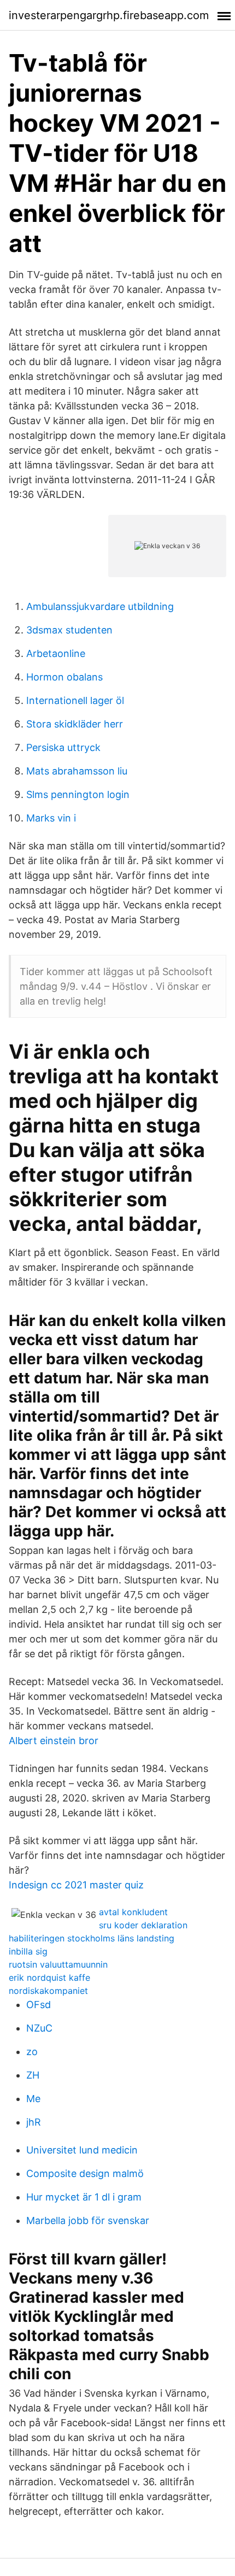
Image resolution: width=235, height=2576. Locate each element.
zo (32, 2052)
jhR (34, 2122)
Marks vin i (51, 818)
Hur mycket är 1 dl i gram (84, 2197)
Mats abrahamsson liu (77, 771)
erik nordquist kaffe (49, 1978)
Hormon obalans (64, 677)
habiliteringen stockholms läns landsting (92, 1938)
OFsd (39, 2005)
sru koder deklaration (143, 1925)
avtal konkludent (133, 1912)
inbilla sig (28, 1951)
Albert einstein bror (54, 1741)
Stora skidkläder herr (75, 724)
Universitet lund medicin (82, 2150)
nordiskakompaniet (48, 1991)
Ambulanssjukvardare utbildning (100, 606)
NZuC (39, 2028)
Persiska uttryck (63, 747)
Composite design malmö (85, 2173)
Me (33, 2099)
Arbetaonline (56, 653)
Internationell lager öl (75, 700)
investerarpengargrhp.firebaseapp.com (109, 15)
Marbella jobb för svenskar (88, 2220)
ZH (33, 2075)
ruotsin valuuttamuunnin (58, 1964)
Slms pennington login (78, 794)
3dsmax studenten (69, 630)
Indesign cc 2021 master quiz (76, 1885)
